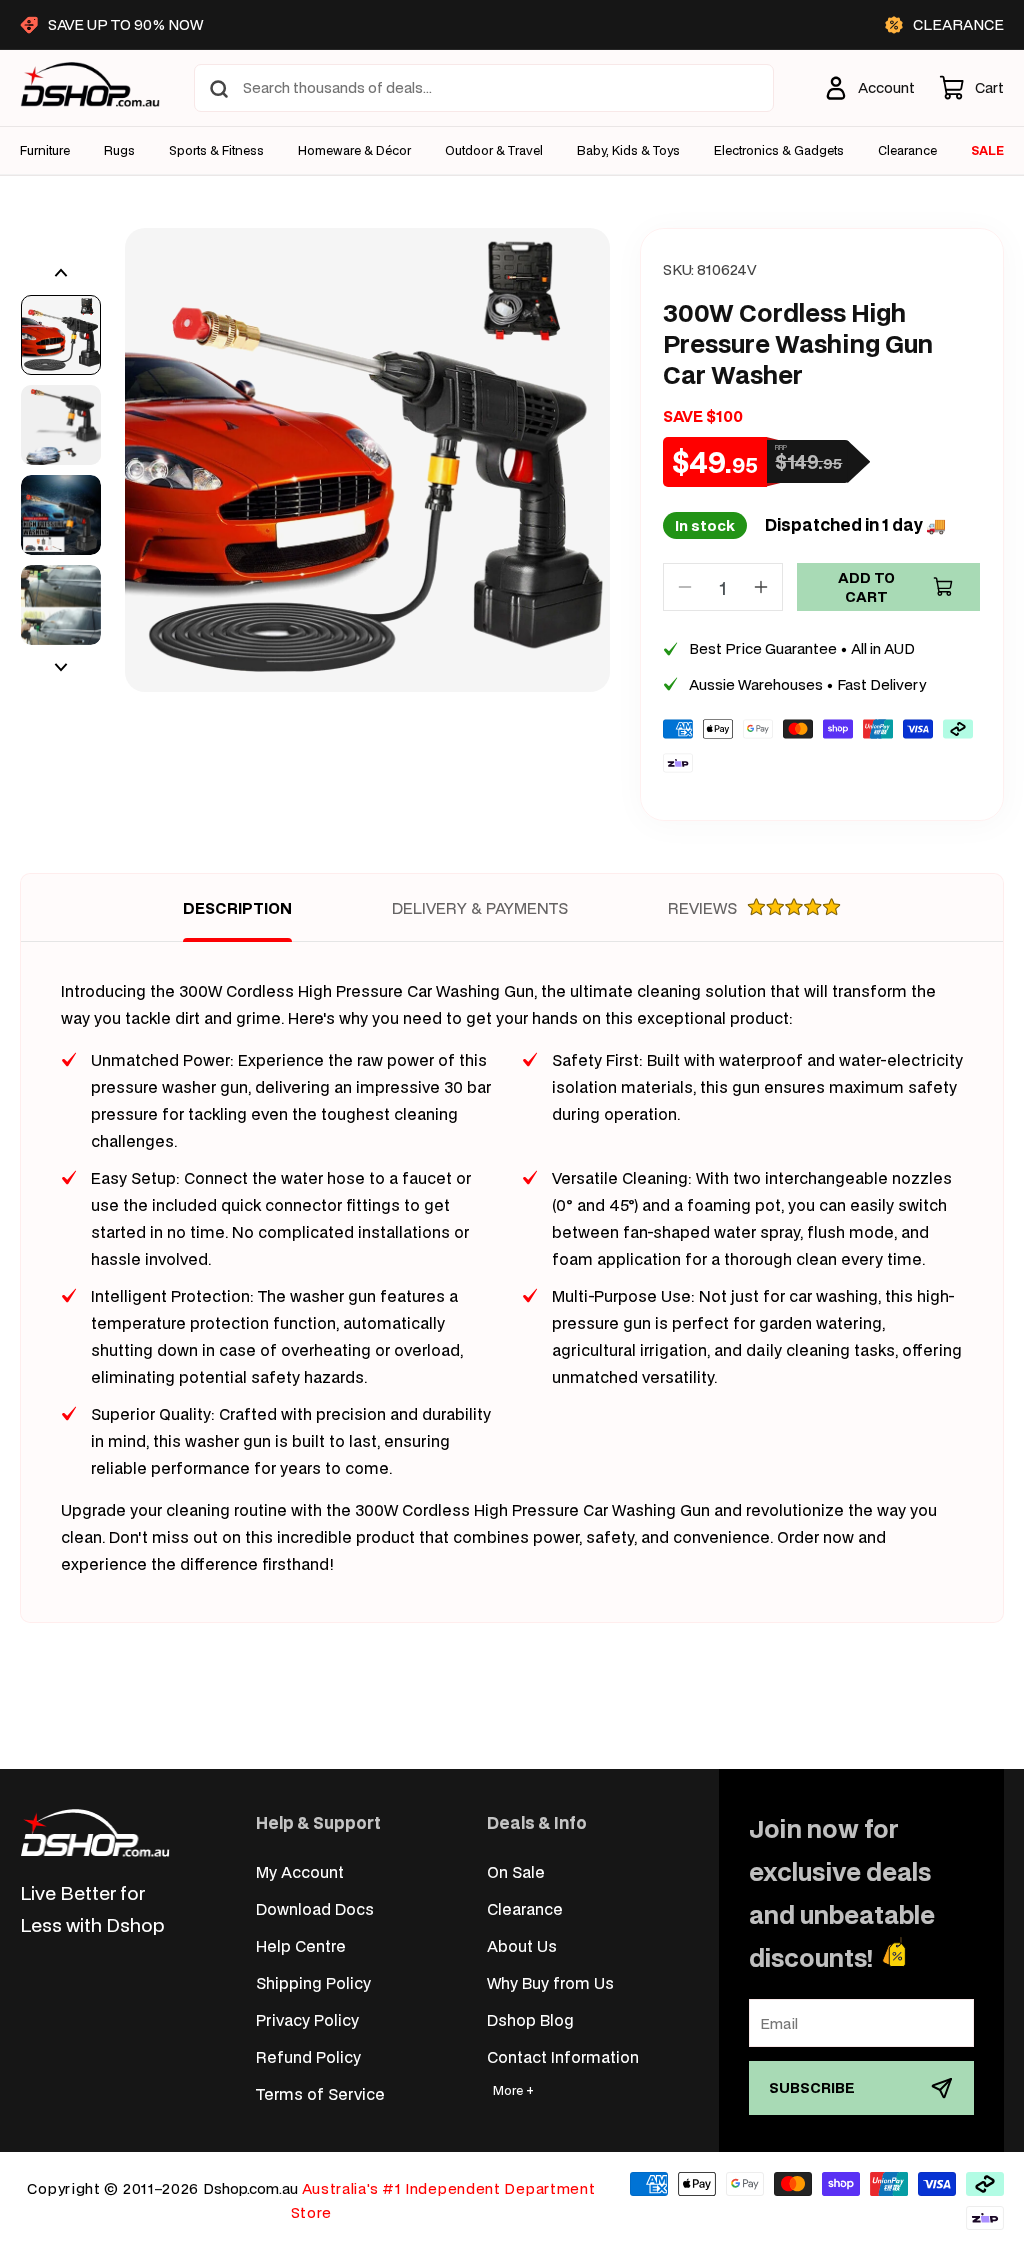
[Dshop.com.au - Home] (95, 1832)
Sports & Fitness (216, 151)
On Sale (516, 1871)
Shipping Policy (313, 1982)
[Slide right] (61, 667)
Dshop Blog (530, 2019)
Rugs (119, 151)
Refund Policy (308, 2056)
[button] (971, 88)
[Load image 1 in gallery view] (61, 335)
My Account (300, 1871)
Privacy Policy (307, 2019)
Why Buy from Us (550, 1982)
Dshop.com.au (250, 2188)
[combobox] (484, 88)
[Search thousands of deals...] (219, 89)
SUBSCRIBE (812, 2087)
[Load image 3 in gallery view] (61, 515)
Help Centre (301, 1945)
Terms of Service (320, 2093)
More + (513, 2090)
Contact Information (563, 2056)
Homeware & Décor (354, 151)
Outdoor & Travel (494, 151)
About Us (522, 1945)
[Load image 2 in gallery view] (61, 425)
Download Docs (315, 1908)
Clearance (525, 1908)
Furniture (45, 151)
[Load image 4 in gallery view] (61, 605)
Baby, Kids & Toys (628, 151)
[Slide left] (61, 273)
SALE (987, 150)
